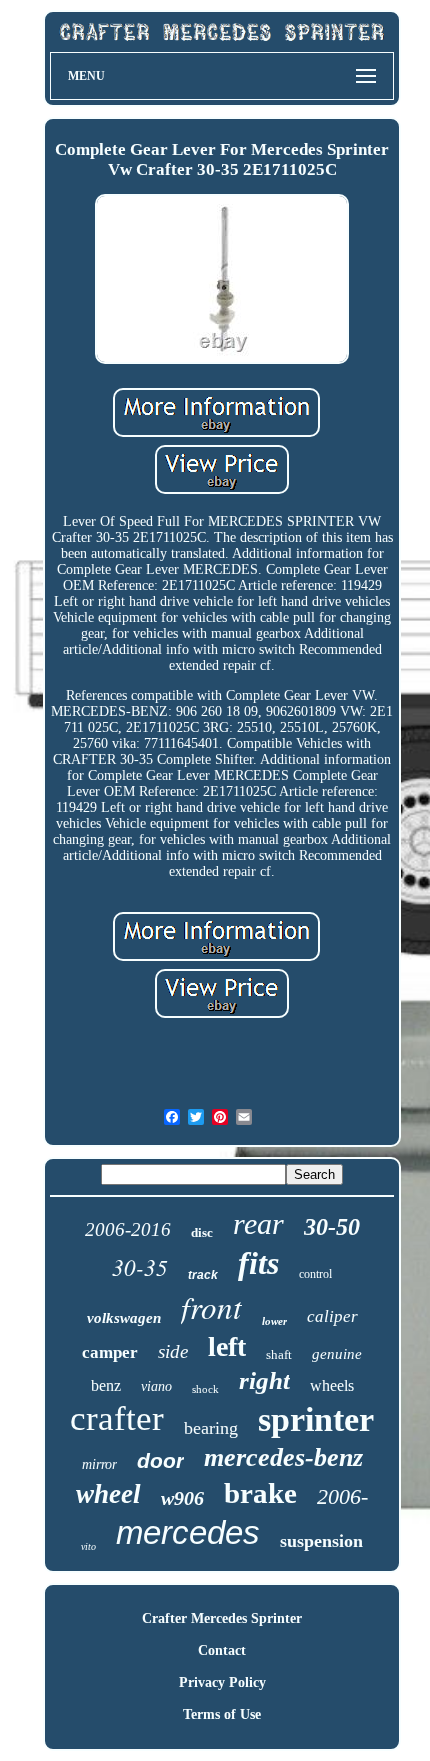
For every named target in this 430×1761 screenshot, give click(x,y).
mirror (99, 1464)
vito (88, 1546)
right (264, 1380)
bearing (211, 1428)
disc (202, 1232)
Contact (222, 1650)
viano (156, 1386)
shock (205, 1389)
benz (106, 1385)
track (203, 1275)
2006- (342, 1496)
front (211, 1306)
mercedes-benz (283, 1457)
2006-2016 (128, 1229)
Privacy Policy (222, 1682)
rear (258, 1223)
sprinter (316, 1419)
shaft (279, 1354)
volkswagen (124, 1318)
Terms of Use (222, 1714)
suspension (321, 1541)
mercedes (188, 1532)
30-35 (140, 1266)
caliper (332, 1316)
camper (110, 1352)
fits (258, 1263)
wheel (108, 1494)
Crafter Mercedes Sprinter (222, 1618)
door (160, 1460)
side (173, 1351)
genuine (337, 1354)
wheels (332, 1385)
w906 (182, 1498)
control (315, 1274)
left (227, 1346)
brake (260, 1493)
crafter (117, 1418)
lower (274, 1321)
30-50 (332, 1227)
